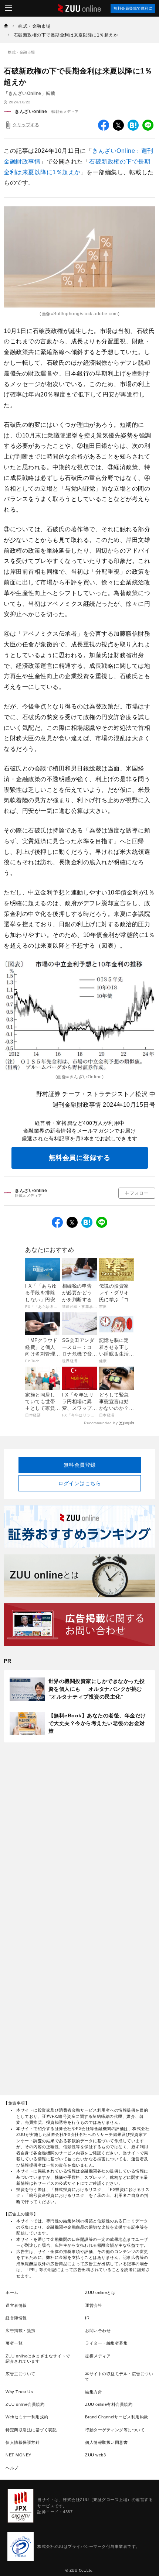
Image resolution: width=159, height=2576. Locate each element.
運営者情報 (16, 2305)
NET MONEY (18, 2455)
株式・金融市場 (21, 52)
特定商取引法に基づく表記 (31, 2430)
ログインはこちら (79, 1483)
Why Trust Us (19, 2392)
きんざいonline (31, 111)
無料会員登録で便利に (133, 8)
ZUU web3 (95, 2455)
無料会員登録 (80, 1465)
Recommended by (101, 1423)
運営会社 (94, 2305)
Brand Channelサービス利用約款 (117, 2417)
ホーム (12, 2292)
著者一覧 (14, 2343)
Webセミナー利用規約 (27, 2417)
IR (87, 2318)
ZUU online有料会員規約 (109, 2404)
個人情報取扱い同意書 (106, 2442)
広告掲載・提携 (21, 2331)
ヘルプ (12, 2468)
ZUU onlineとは (100, 2292)
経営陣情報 (16, 2318)
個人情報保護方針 (23, 2442)
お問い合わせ (98, 2331)
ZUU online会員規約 (25, 2404)
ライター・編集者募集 (106, 2343)
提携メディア (98, 2356)
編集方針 (94, 2392)
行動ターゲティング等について (115, 2430)
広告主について (21, 2374)
